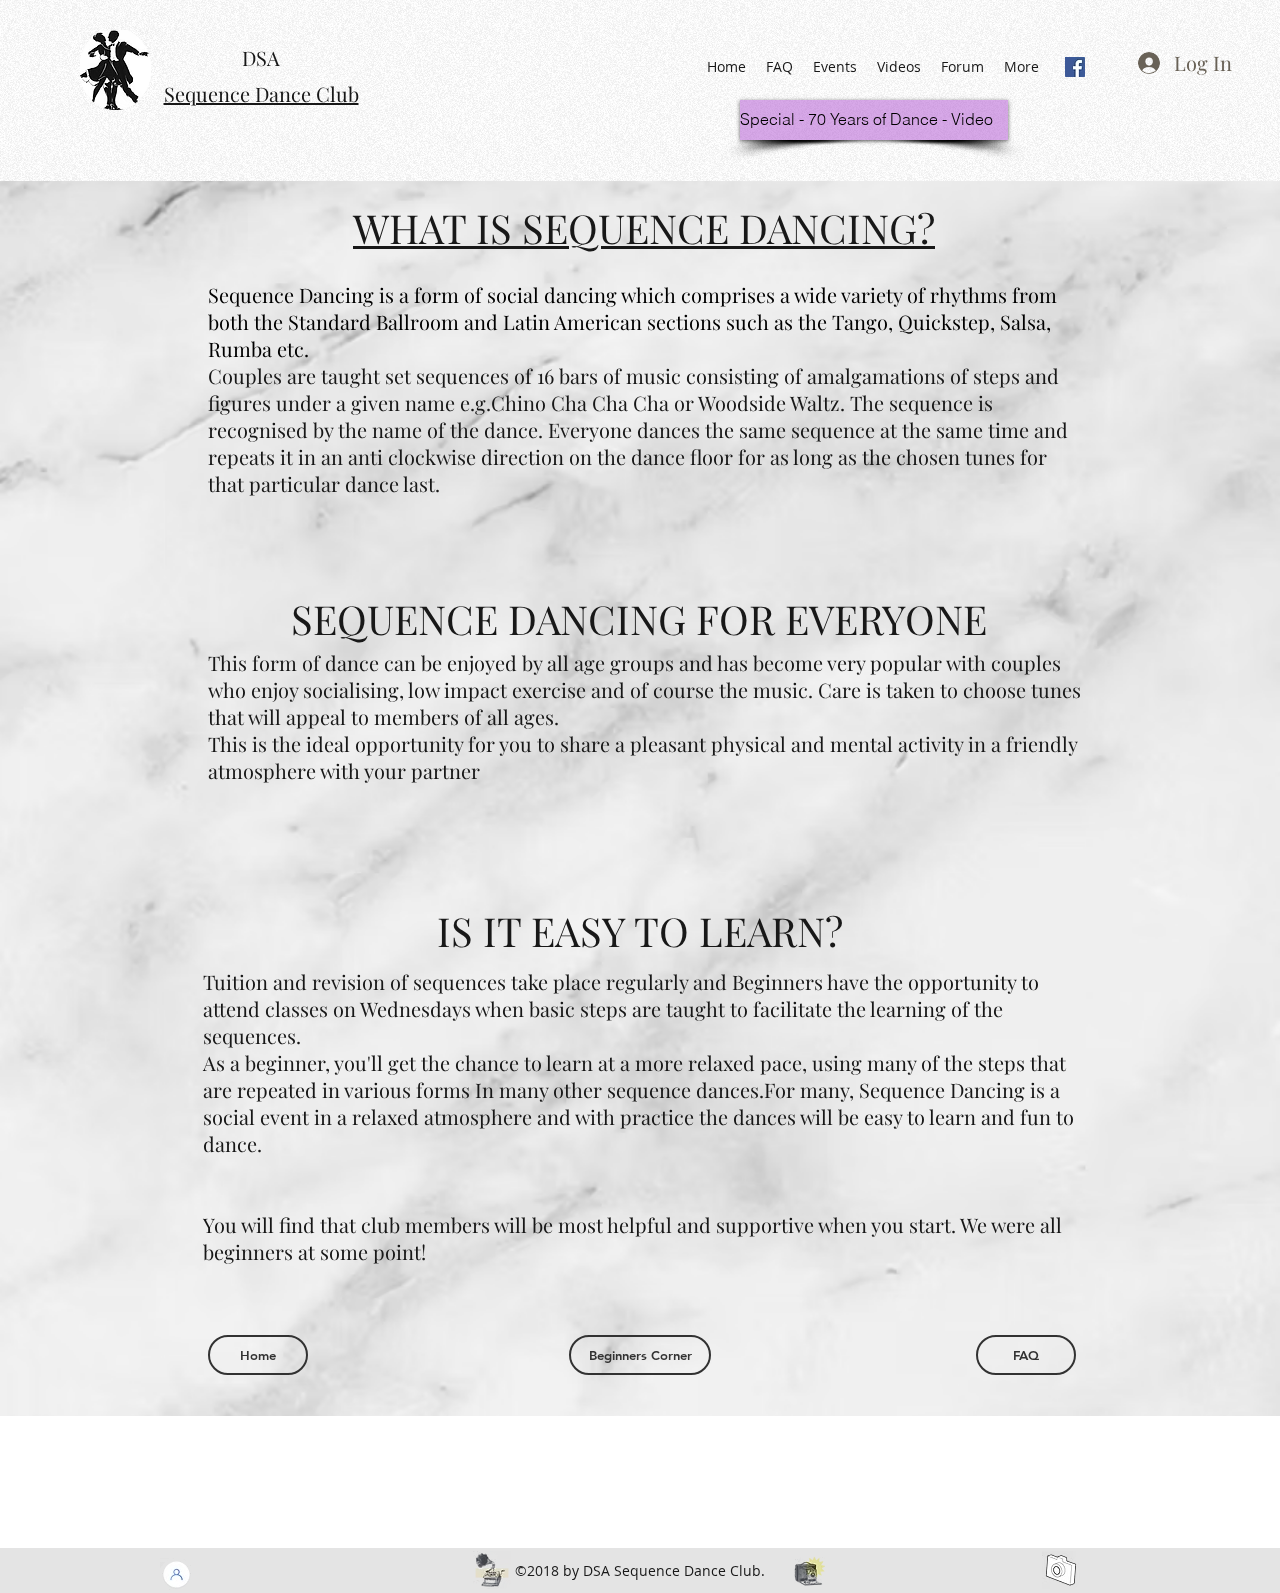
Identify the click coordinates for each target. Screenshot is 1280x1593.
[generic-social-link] (1075, 67)
